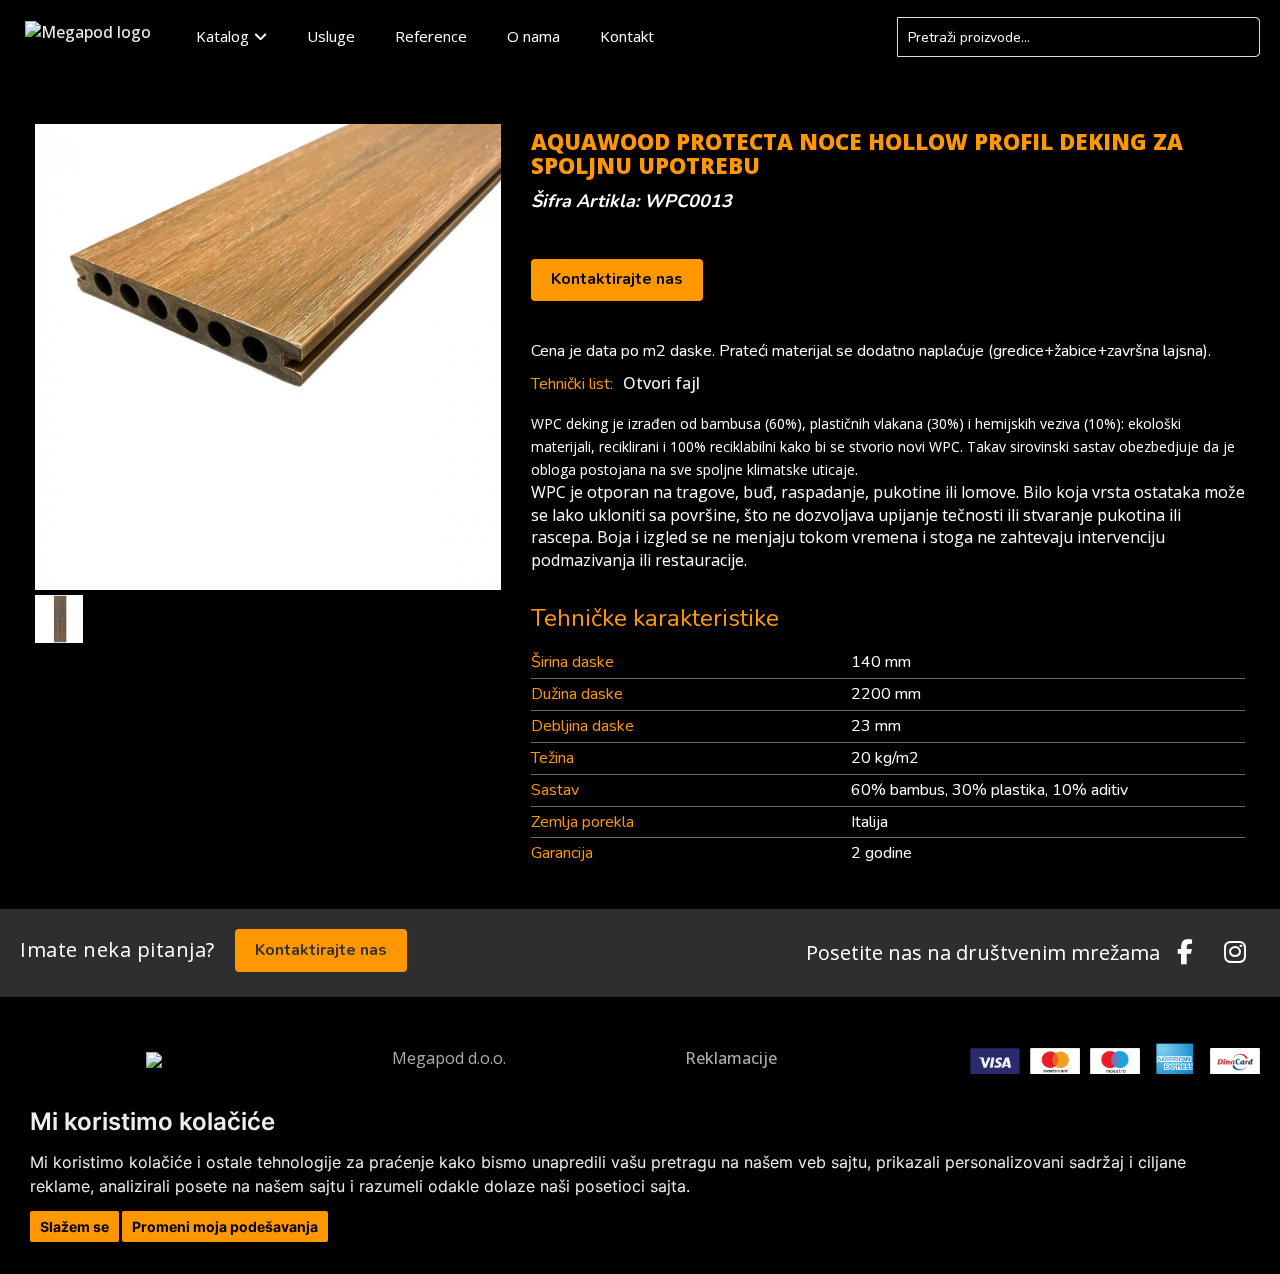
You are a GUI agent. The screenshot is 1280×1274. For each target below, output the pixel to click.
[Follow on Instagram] (1235, 953)
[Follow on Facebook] (1185, 953)
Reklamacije (731, 1058)
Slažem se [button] (74, 1226)
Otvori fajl (661, 383)
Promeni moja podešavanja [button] (225, 1226)
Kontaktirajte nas (617, 279)
